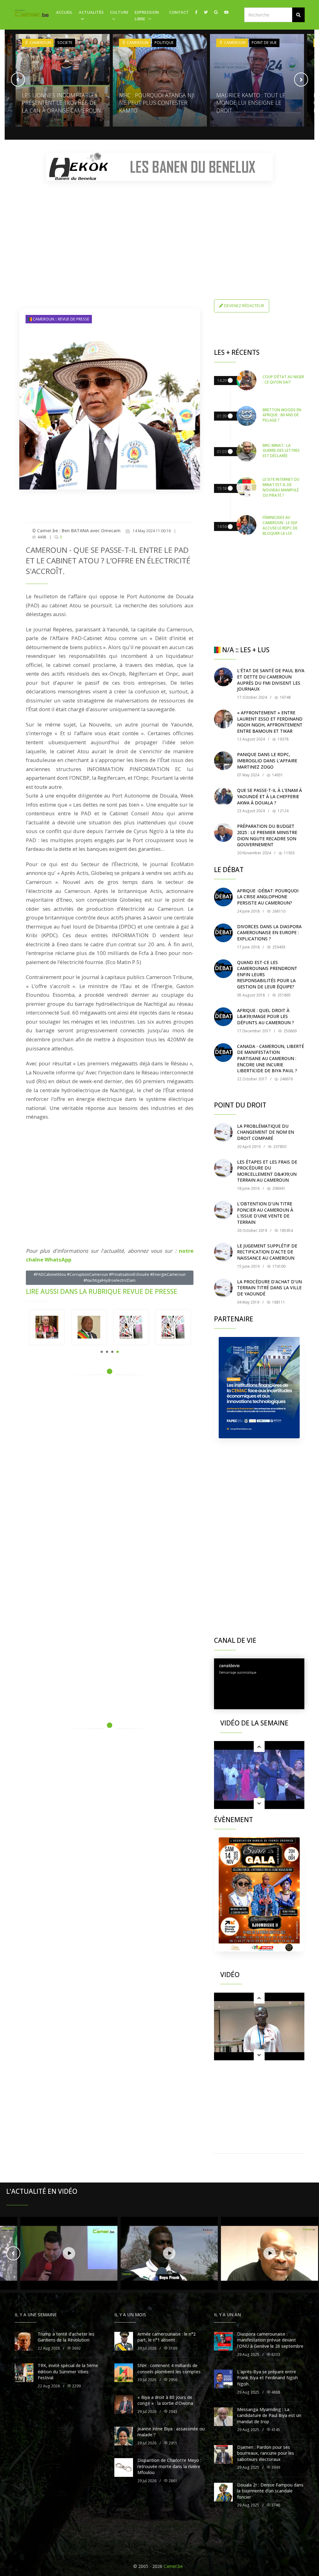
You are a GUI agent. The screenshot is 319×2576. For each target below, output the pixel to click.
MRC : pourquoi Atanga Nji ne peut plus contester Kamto (60, 103)
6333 (275, 2354)
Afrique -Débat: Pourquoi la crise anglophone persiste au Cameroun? (268, 897)
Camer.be (173, 2566)
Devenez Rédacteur (244, 306)
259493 (278, 947)
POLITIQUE (67, 43)
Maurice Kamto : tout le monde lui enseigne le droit (154, 103)
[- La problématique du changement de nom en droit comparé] (223, 1132)
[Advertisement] (159, 229)
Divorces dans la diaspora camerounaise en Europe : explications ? (269, 933)
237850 (279, 1147)
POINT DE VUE (167, 43)
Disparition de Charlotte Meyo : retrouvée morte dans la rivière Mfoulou (169, 2466)
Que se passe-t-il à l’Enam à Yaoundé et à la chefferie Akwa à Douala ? (269, 796)
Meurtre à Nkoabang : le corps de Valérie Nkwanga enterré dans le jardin (255, 103)
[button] (298, 15)
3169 (172, 2348)
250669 (290, 1031)
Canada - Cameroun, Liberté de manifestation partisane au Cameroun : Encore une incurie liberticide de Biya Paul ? (271, 1058)
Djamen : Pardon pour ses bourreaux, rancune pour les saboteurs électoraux (266, 2453)
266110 (278, 911)
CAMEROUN (40, 43)
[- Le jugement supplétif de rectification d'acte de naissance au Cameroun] (223, 1252)
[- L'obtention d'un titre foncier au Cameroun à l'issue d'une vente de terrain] (223, 1210)
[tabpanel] (89, 1327)
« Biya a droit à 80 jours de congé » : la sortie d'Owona (165, 2400)
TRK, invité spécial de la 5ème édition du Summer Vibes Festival (68, 2371)
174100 (278, 1266)
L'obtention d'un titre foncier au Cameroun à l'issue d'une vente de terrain (265, 1213)
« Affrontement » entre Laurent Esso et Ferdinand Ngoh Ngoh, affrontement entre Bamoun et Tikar (270, 722)
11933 (289, 853)
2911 (172, 2443)
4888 (275, 2392)
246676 (286, 1079)
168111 (278, 1302)
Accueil (64, 12)
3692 (76, 2348)
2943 (172, 2412)
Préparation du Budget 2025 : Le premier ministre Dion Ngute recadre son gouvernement (267, 835)
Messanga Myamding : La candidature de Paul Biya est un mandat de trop (269, 2415)
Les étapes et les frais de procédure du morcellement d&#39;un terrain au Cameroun (267, 1171)
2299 (76, 2386)
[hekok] (159, 167)
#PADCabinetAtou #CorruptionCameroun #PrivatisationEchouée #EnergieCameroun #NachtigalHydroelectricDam (110, 1277)
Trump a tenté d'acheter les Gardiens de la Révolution (66, 2337)
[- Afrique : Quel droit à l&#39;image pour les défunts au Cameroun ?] (223, 1017)
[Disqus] (110, 1469)
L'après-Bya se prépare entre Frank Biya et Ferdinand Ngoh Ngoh (267, 2378)
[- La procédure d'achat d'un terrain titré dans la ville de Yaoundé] (223, 1288)
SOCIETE (259, 43)
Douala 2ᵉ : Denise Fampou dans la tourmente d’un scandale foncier (270, 2491)
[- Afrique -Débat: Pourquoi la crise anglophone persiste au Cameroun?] (223, 897)
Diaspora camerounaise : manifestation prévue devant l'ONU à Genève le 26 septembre (270, 2340)
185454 (286, 1230)
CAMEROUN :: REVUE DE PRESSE (61, 319)
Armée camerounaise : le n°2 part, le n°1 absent (167, 2337)
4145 (275, 2430)
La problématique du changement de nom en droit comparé (266, 1132)
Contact (179, 12)
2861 (172, 2481)
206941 (278, 1188)
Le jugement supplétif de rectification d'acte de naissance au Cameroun (267, 1252)
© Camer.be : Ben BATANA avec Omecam (76, 531)
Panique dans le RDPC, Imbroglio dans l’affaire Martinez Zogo (267, 760)
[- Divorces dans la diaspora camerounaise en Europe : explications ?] (223, 933)
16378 (283, 739)
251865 (284, 995)
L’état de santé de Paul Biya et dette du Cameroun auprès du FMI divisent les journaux (271, 680)
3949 (275, 2467)
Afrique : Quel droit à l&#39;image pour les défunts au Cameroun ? (266, 1016)
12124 (283, 811)
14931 (277, 775)
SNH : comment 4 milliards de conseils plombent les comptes (169, 2369)
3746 (275, 2505)
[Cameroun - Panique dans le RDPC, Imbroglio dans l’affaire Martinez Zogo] (223, 761)
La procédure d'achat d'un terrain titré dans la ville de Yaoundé (269, 1288)
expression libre (147, 15)
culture (119, 12)
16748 (285, 697)
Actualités (91, 12)
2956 (172, 2380)
